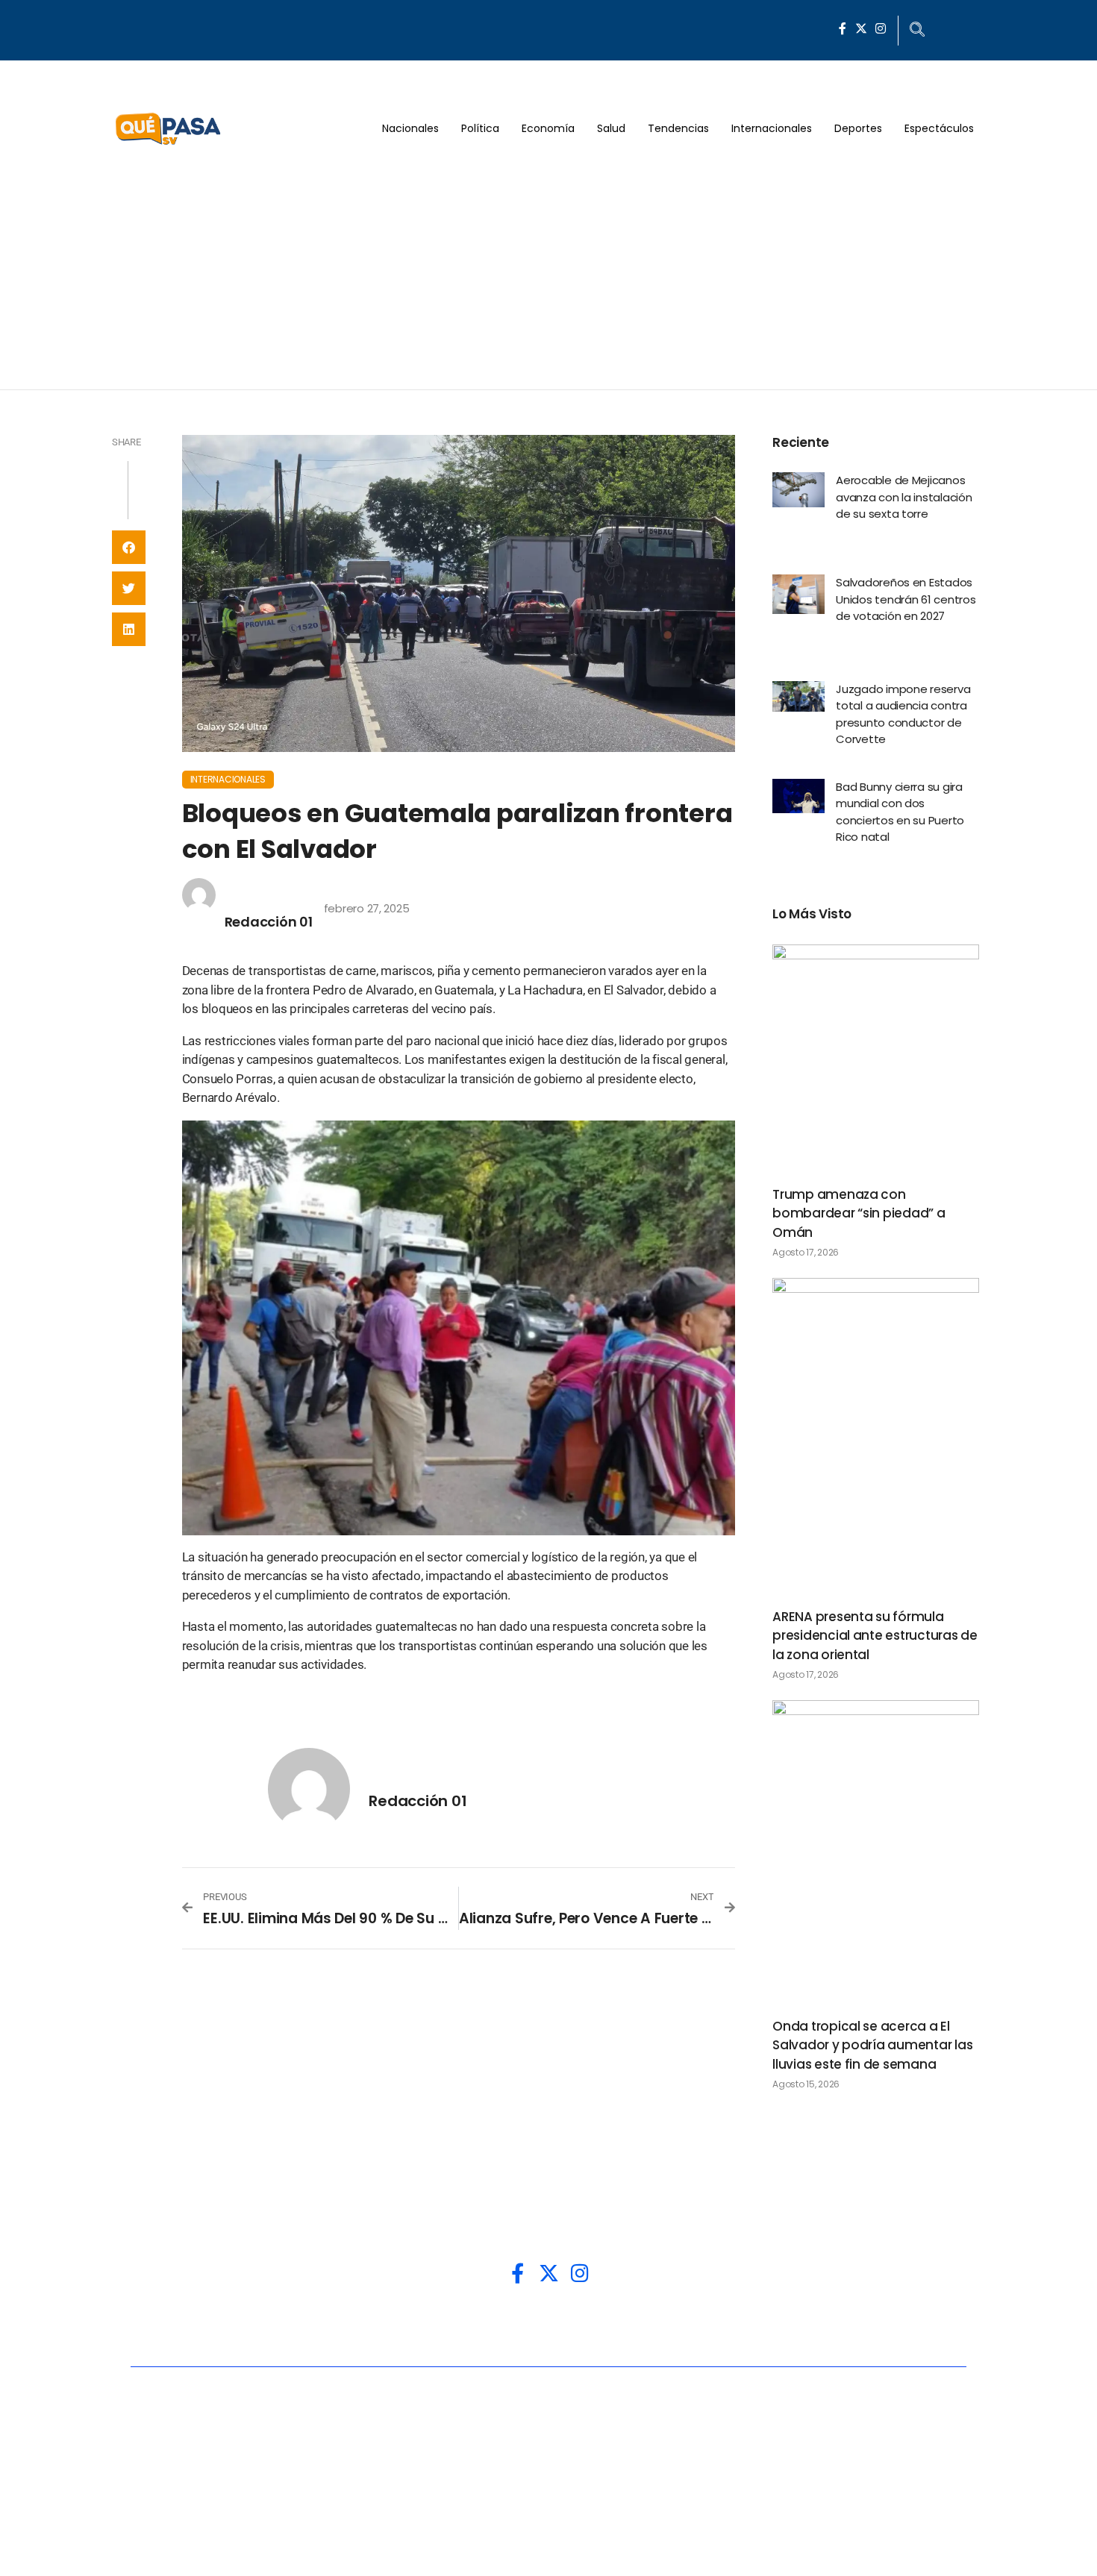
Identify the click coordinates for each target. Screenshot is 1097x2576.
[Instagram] (881, 28)
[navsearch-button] (917, 31)
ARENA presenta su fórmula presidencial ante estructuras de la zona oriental (875, 1636)
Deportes (858, 128)
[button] (129, 547)
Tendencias (678, 128)
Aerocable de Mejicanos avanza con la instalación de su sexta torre (904, 497)
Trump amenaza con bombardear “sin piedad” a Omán (859, 1213)
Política (480, 128)
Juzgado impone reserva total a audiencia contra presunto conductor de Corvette (903, 714)
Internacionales (772, 128)
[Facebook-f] (843, 28)
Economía (548, 128)
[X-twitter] (861, 28)
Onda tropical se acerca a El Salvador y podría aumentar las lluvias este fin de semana (872, 2045)
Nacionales (410, 128)
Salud (611, 128)
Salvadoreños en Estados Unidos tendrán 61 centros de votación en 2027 (906, 599)
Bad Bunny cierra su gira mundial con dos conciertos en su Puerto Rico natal (900, 812)
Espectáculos (939, 128)
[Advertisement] (548, 278)
